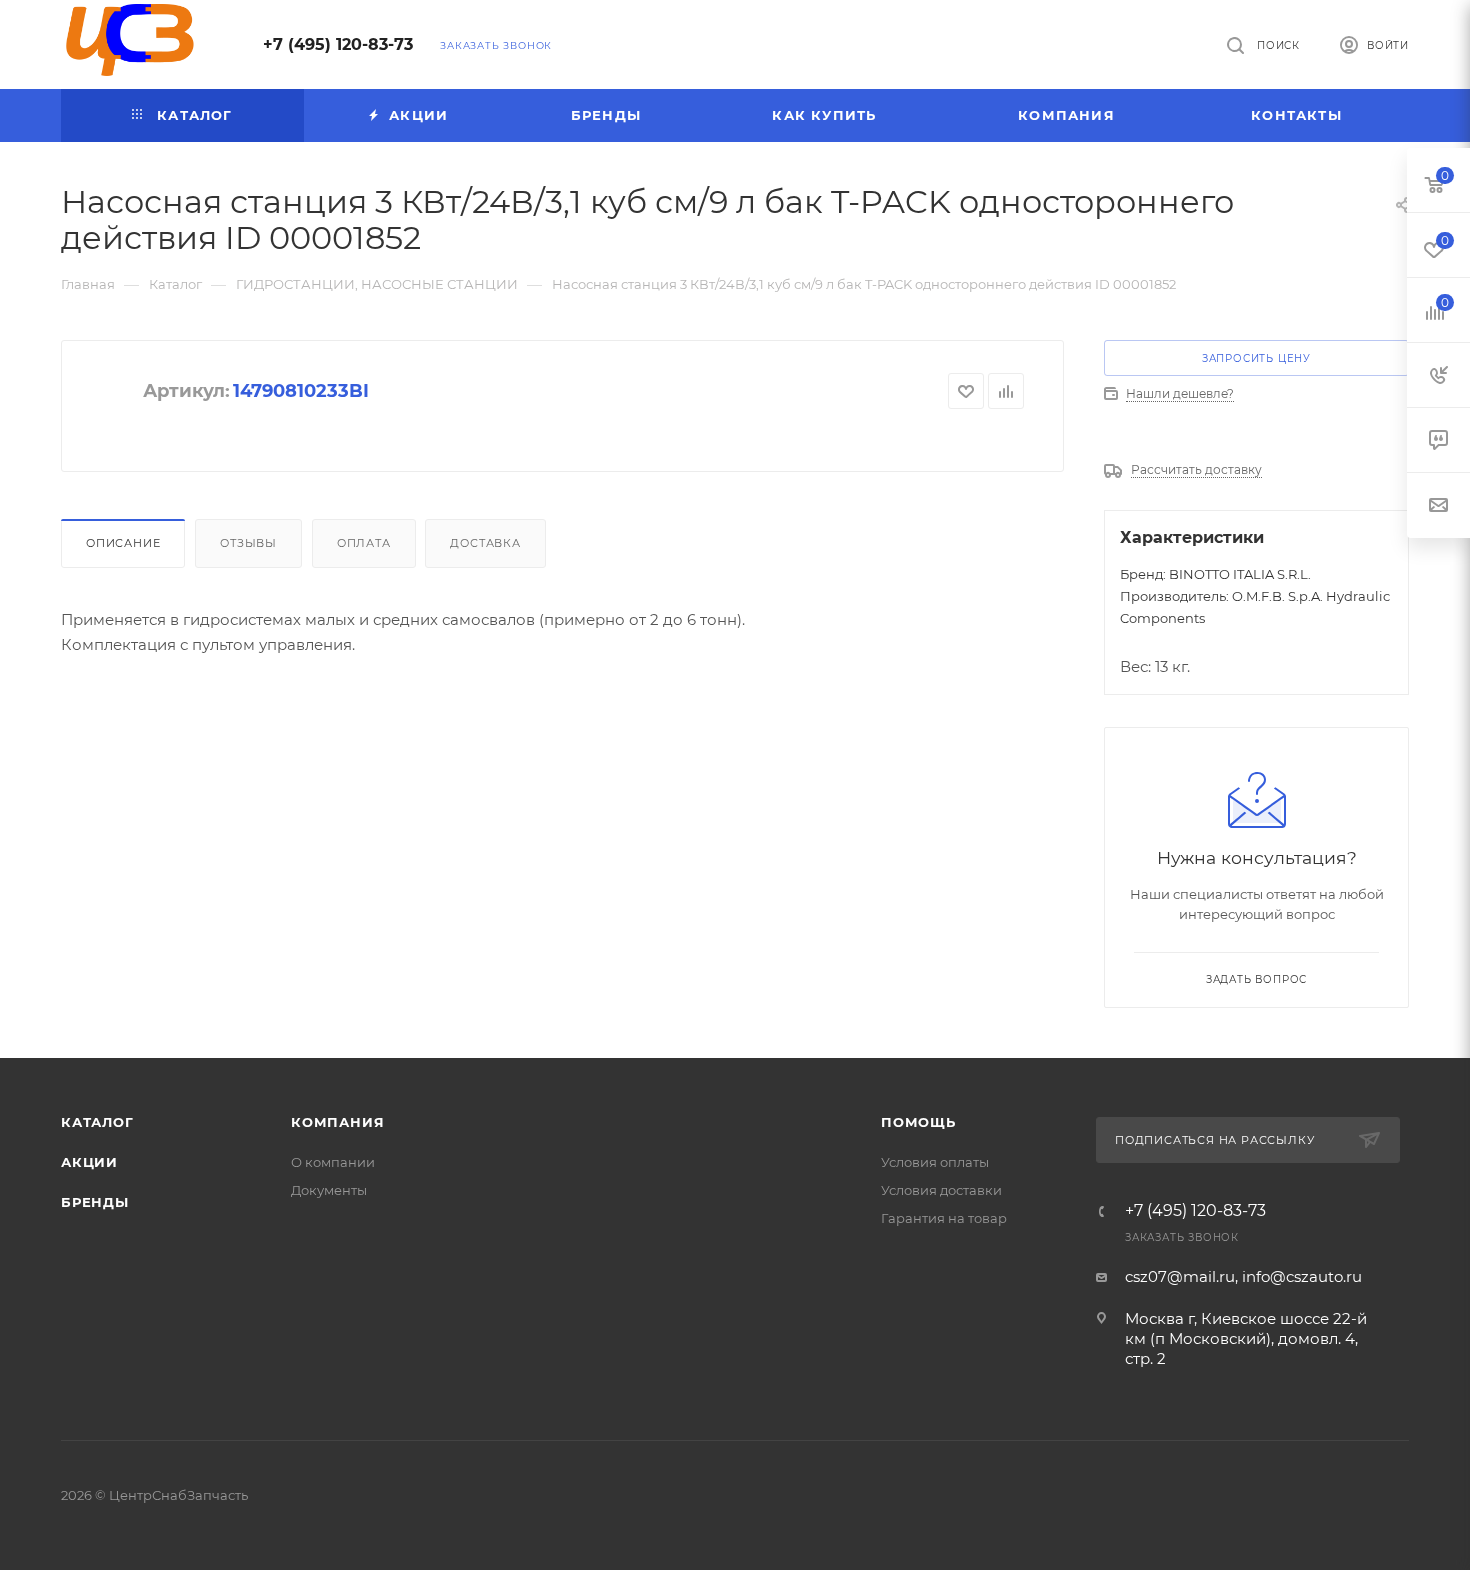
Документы (329, 1190)
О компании (333, 1162)
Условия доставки (941, 1190)
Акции (89, 1162)
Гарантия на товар (944, 1218)
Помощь (918, 1122)
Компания (337, 1122)
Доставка (485, 543)
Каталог (97, 1122)
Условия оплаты (935, 1162)
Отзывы (248, 543)
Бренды (95, 1202)
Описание (123, 543)
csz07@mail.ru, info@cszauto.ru (1243, 1276)
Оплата (364, 543)
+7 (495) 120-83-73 (338, 44)
